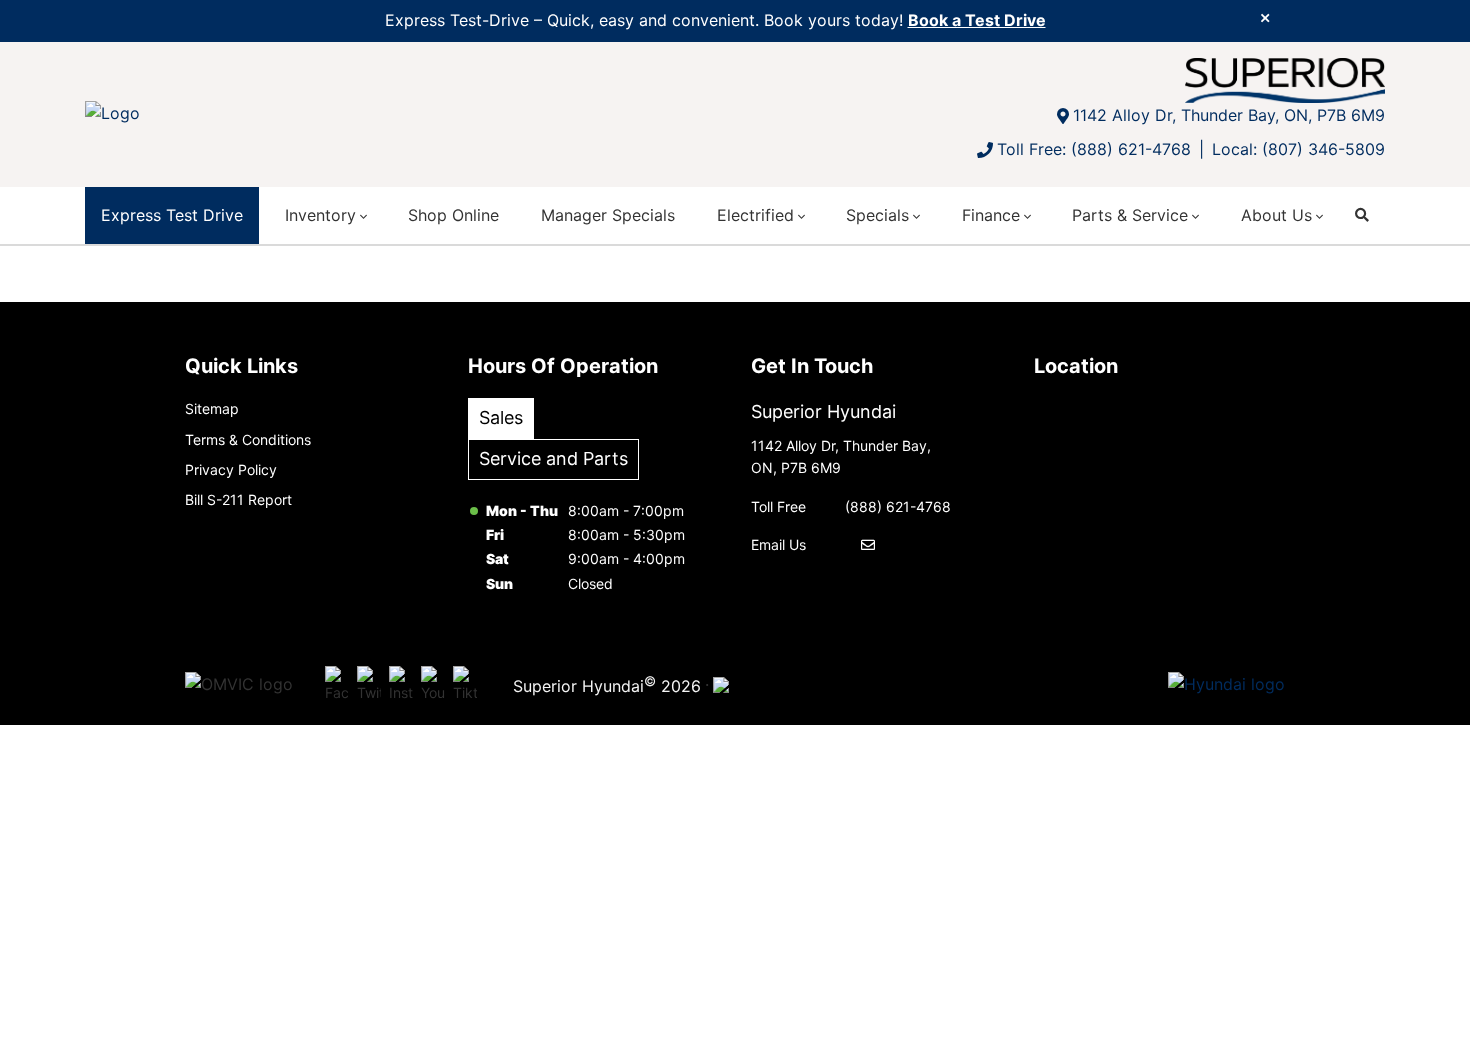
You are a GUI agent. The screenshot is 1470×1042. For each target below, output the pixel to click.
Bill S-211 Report (238, 499)
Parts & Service (1130, 215)
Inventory (320, 215)
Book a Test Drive (977, 20)
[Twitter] (369, 685)
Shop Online (453, 215)
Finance (991, 215)
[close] (1265, 17)
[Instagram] (401, 685)
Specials (877, 215)
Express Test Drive (172, 215)
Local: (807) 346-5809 (1298, 149)
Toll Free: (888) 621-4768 (1094, 149)
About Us (1276, 215)
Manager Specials (608, 215)
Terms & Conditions (248, 439)
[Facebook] (337, 685)
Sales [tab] (501, 417)
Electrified (755, 215)
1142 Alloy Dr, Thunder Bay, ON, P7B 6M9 (1229, 115)
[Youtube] (433, 685)
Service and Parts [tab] (553, 458)
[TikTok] (465, 685)
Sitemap (212, 408)
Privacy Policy (231, 469)
